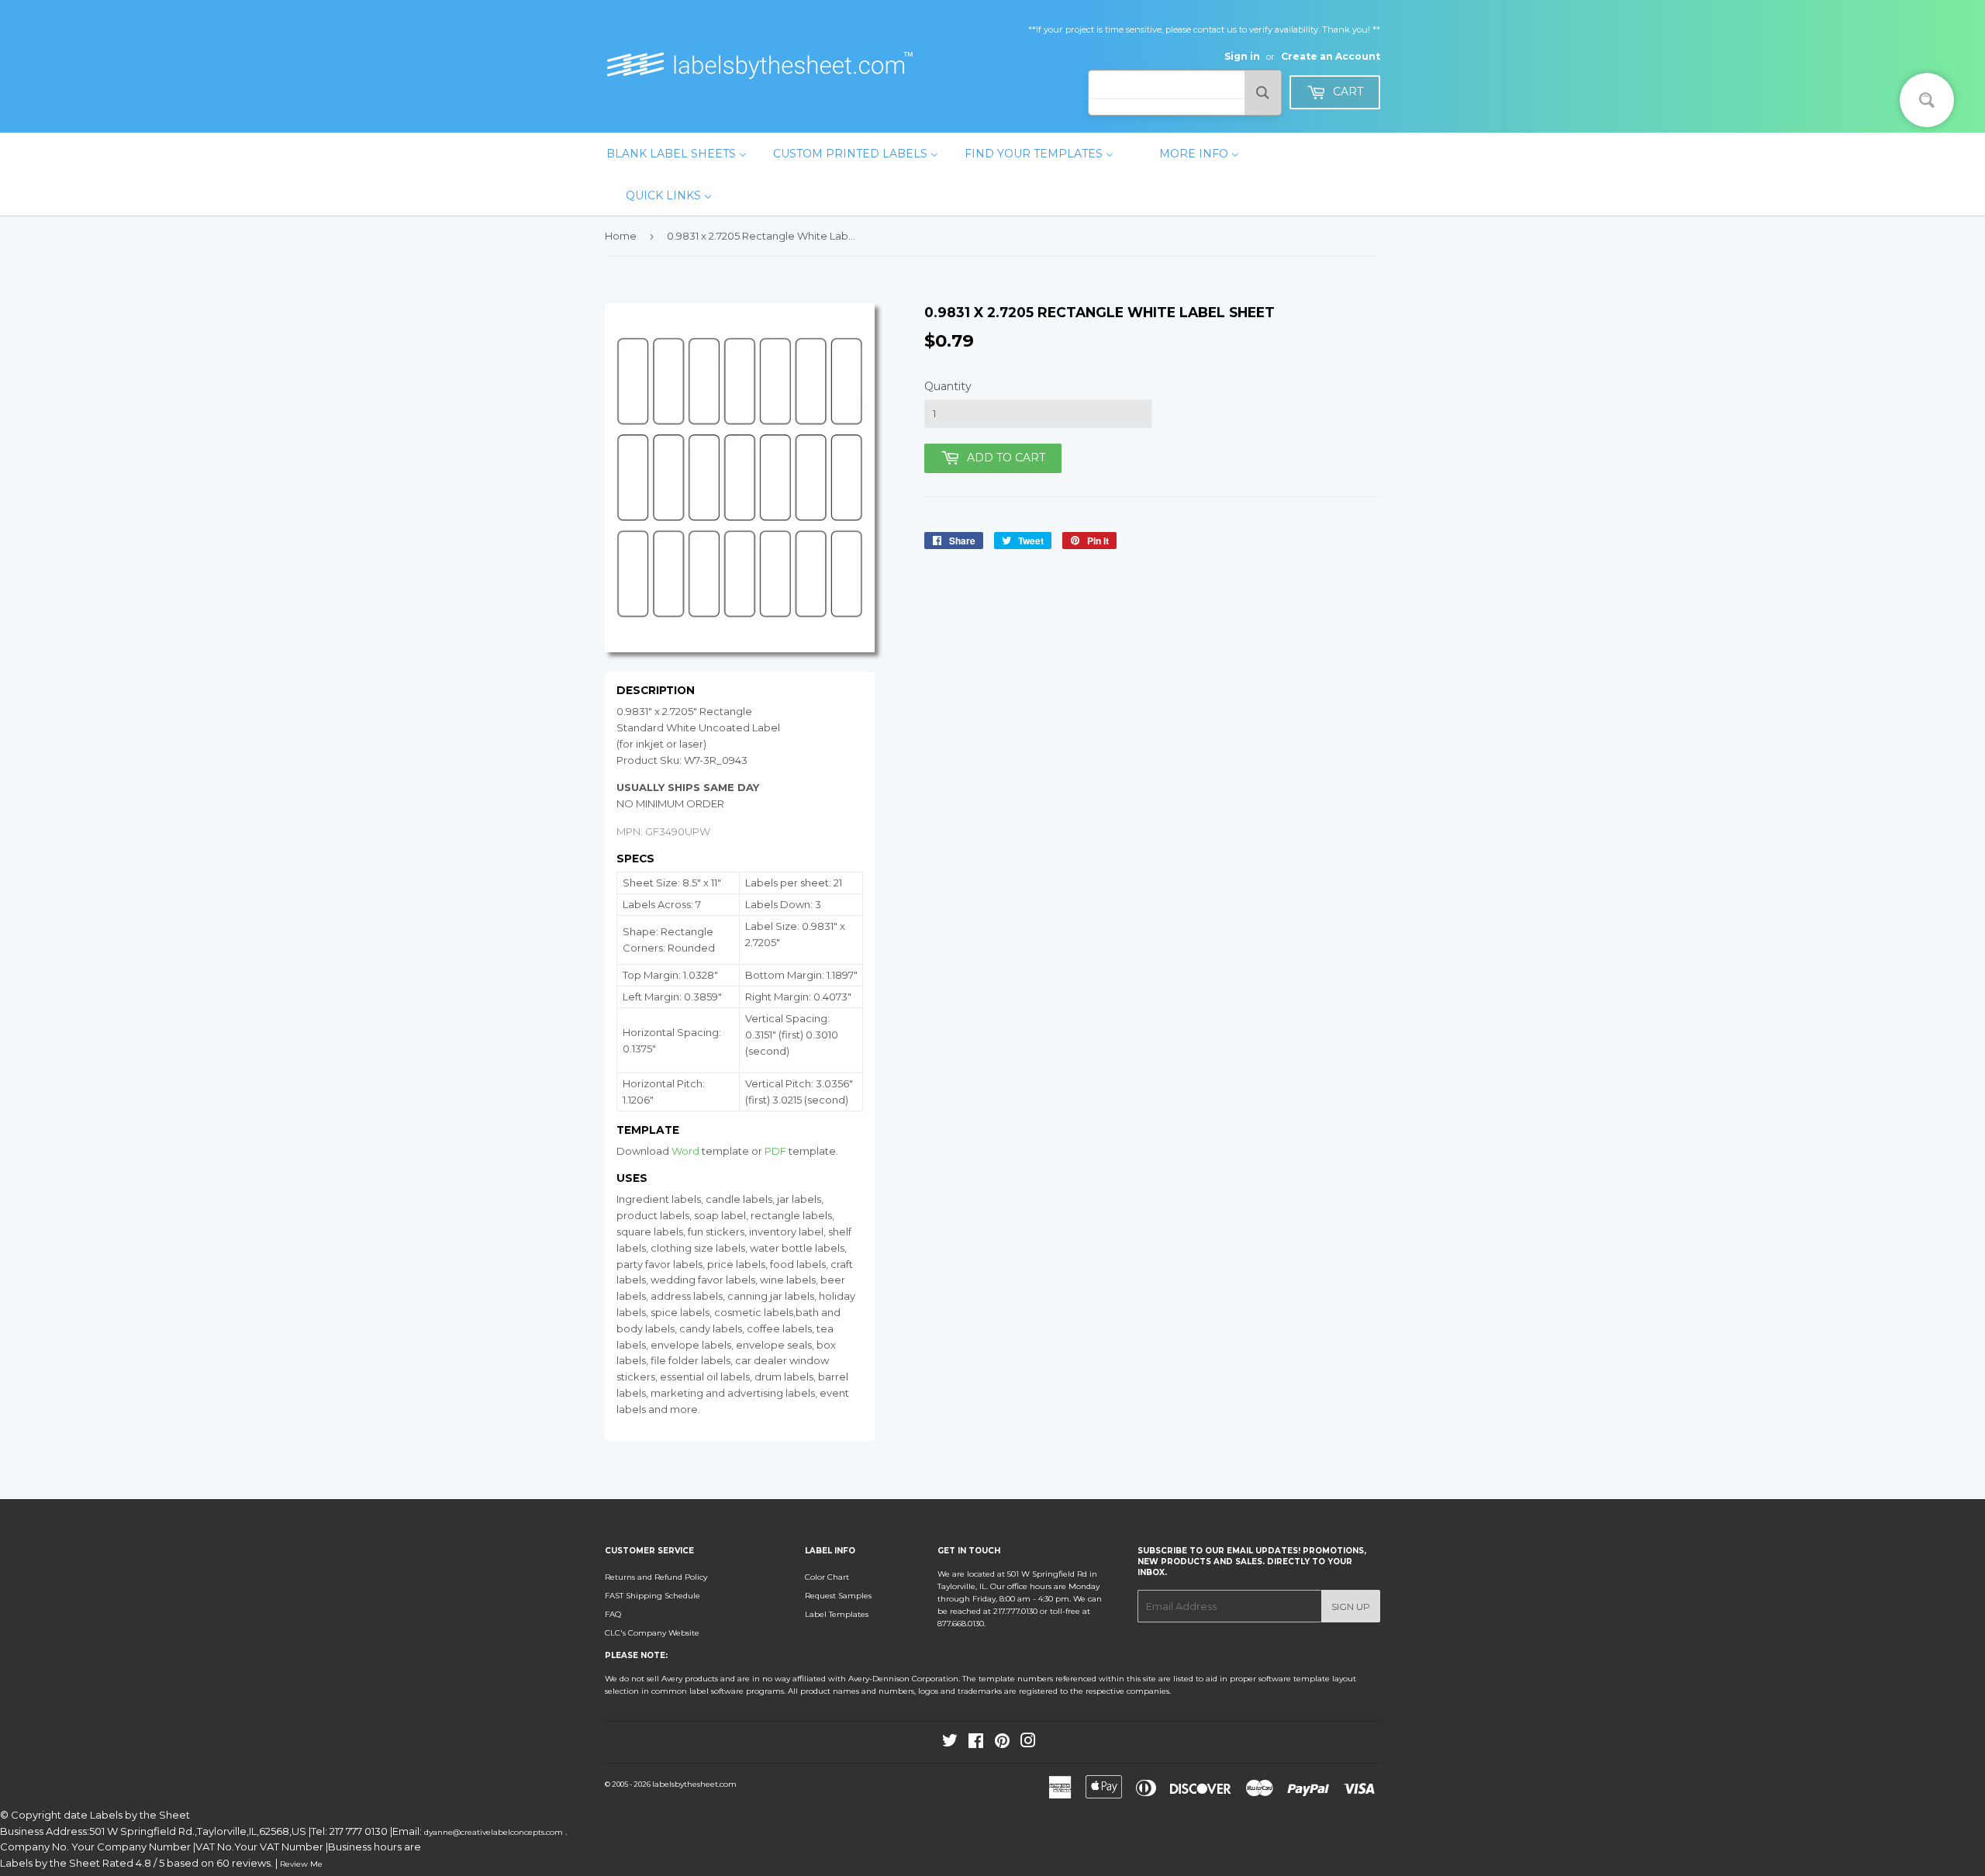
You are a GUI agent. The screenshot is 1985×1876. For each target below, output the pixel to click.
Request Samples (838, 1596)
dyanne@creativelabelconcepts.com (495, 1832)
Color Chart (827, 1577)
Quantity (948, 386)
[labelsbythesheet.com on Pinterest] (1002, 1744)
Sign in (1242, 56)
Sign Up (1351, 1607)
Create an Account (1331, 56)
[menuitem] (677, 154)
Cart (1346, 92)
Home (621, 236)
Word (685, 1151)
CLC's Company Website (652, 1633)
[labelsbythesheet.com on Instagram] (1028, 1744)
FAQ (613, 1614)
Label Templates (837, 1614)
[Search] (1263, 93)
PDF (775, 1151)
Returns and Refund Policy (656, 1577)
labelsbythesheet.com (694, 1784)
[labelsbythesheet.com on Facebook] (976, 1744)
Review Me (301, 1864)
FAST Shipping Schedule (652, 1596)
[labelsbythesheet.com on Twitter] (950, 1744)
